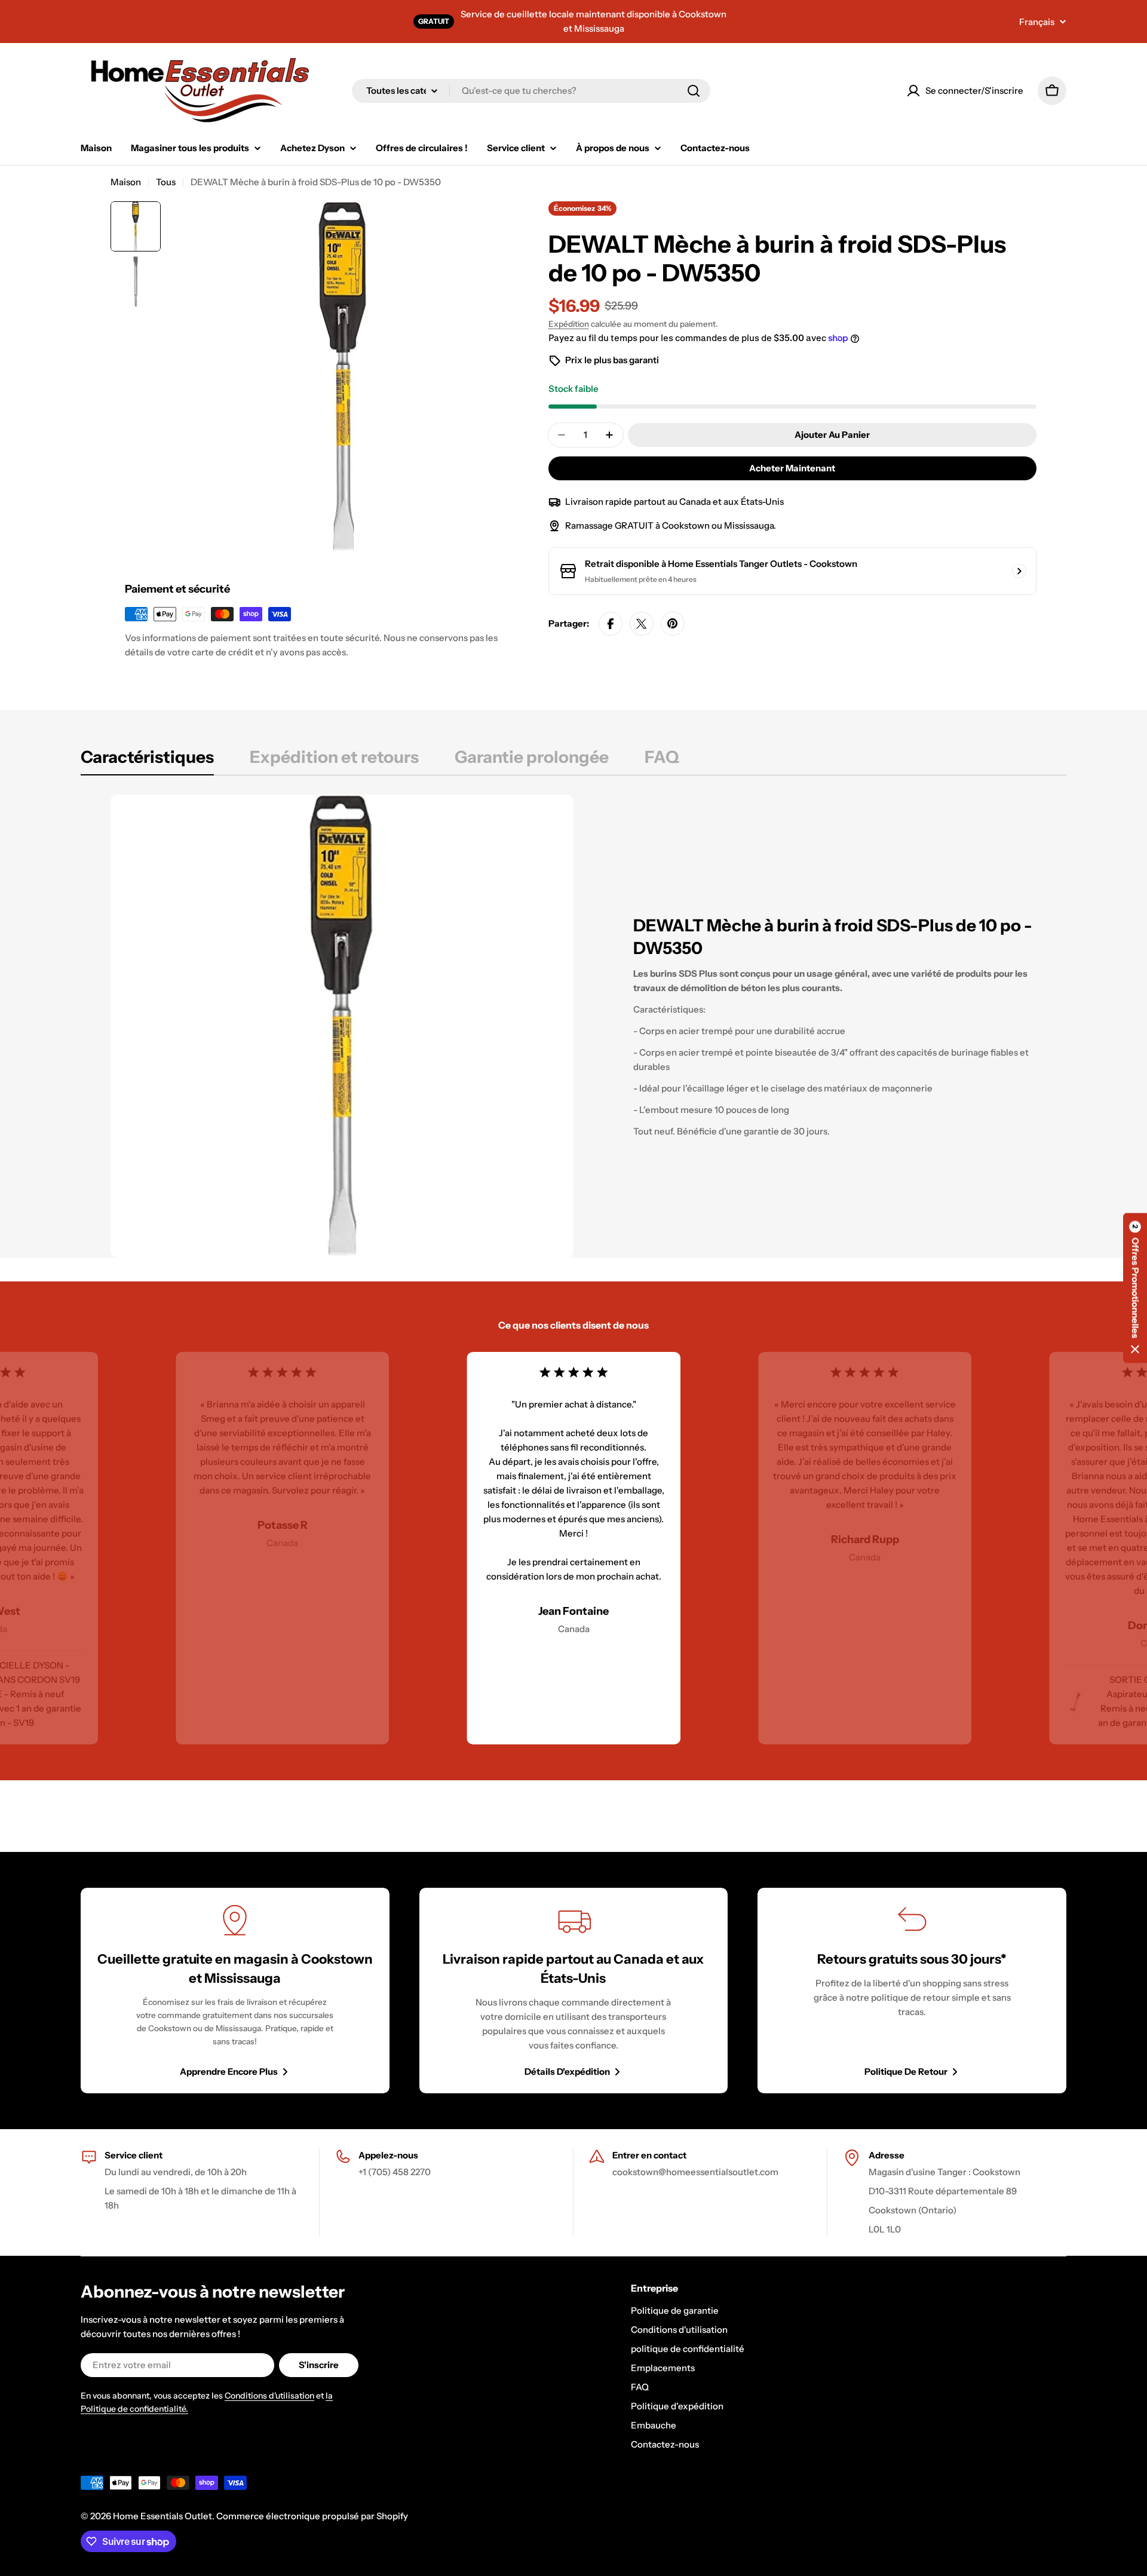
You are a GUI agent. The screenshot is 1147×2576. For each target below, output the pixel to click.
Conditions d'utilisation (269, 2396)
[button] (1135, 1288)
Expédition (569, 324)
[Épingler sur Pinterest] (673, 624)
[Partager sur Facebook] (611, 624)
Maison (126, 182)
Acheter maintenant (792, 468)
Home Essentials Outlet (162, 2516)
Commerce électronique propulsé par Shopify (312, 2516)
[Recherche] (694, 91)
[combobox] (531, 91)
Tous (166, 182)
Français (1037, 22)
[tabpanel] (573, 1026)
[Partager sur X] (642, 624)
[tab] (147, 760)
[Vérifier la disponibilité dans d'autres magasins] (1019, 571)
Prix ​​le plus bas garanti (612, 360)
